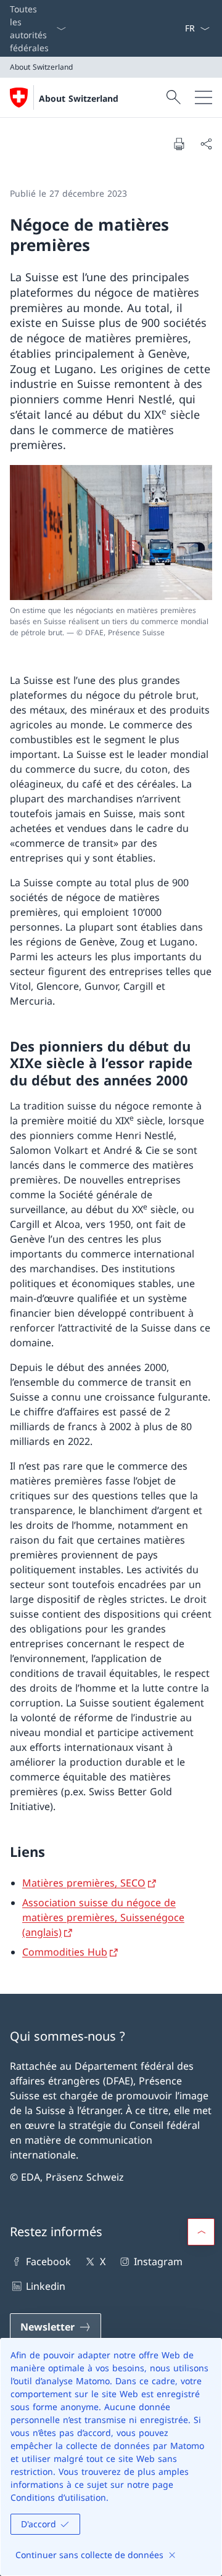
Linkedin (46, 2286)
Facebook (48, 2261)
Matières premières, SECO (84, 1883)
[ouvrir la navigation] (203, 97)
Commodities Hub (65, 1952)
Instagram (158, 2261)
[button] (201, 2232)
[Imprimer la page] (179, 144)
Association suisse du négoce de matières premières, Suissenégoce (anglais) (103, 1917)
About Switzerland (79, 98)
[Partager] (206, 144)
